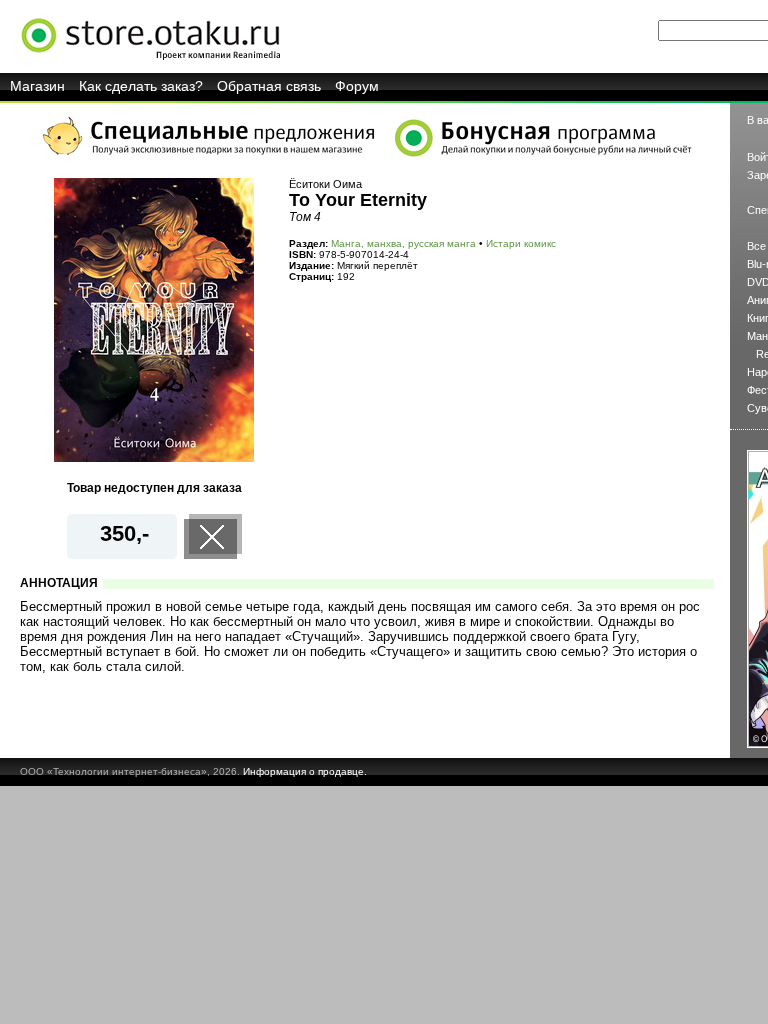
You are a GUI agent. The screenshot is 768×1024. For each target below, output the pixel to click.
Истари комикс (521, 243)
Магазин (37, 86)
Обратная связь (269, 86)
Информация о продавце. (305, 771)
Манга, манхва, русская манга (403, 243)
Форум (357, 86)
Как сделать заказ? (141, 86)
